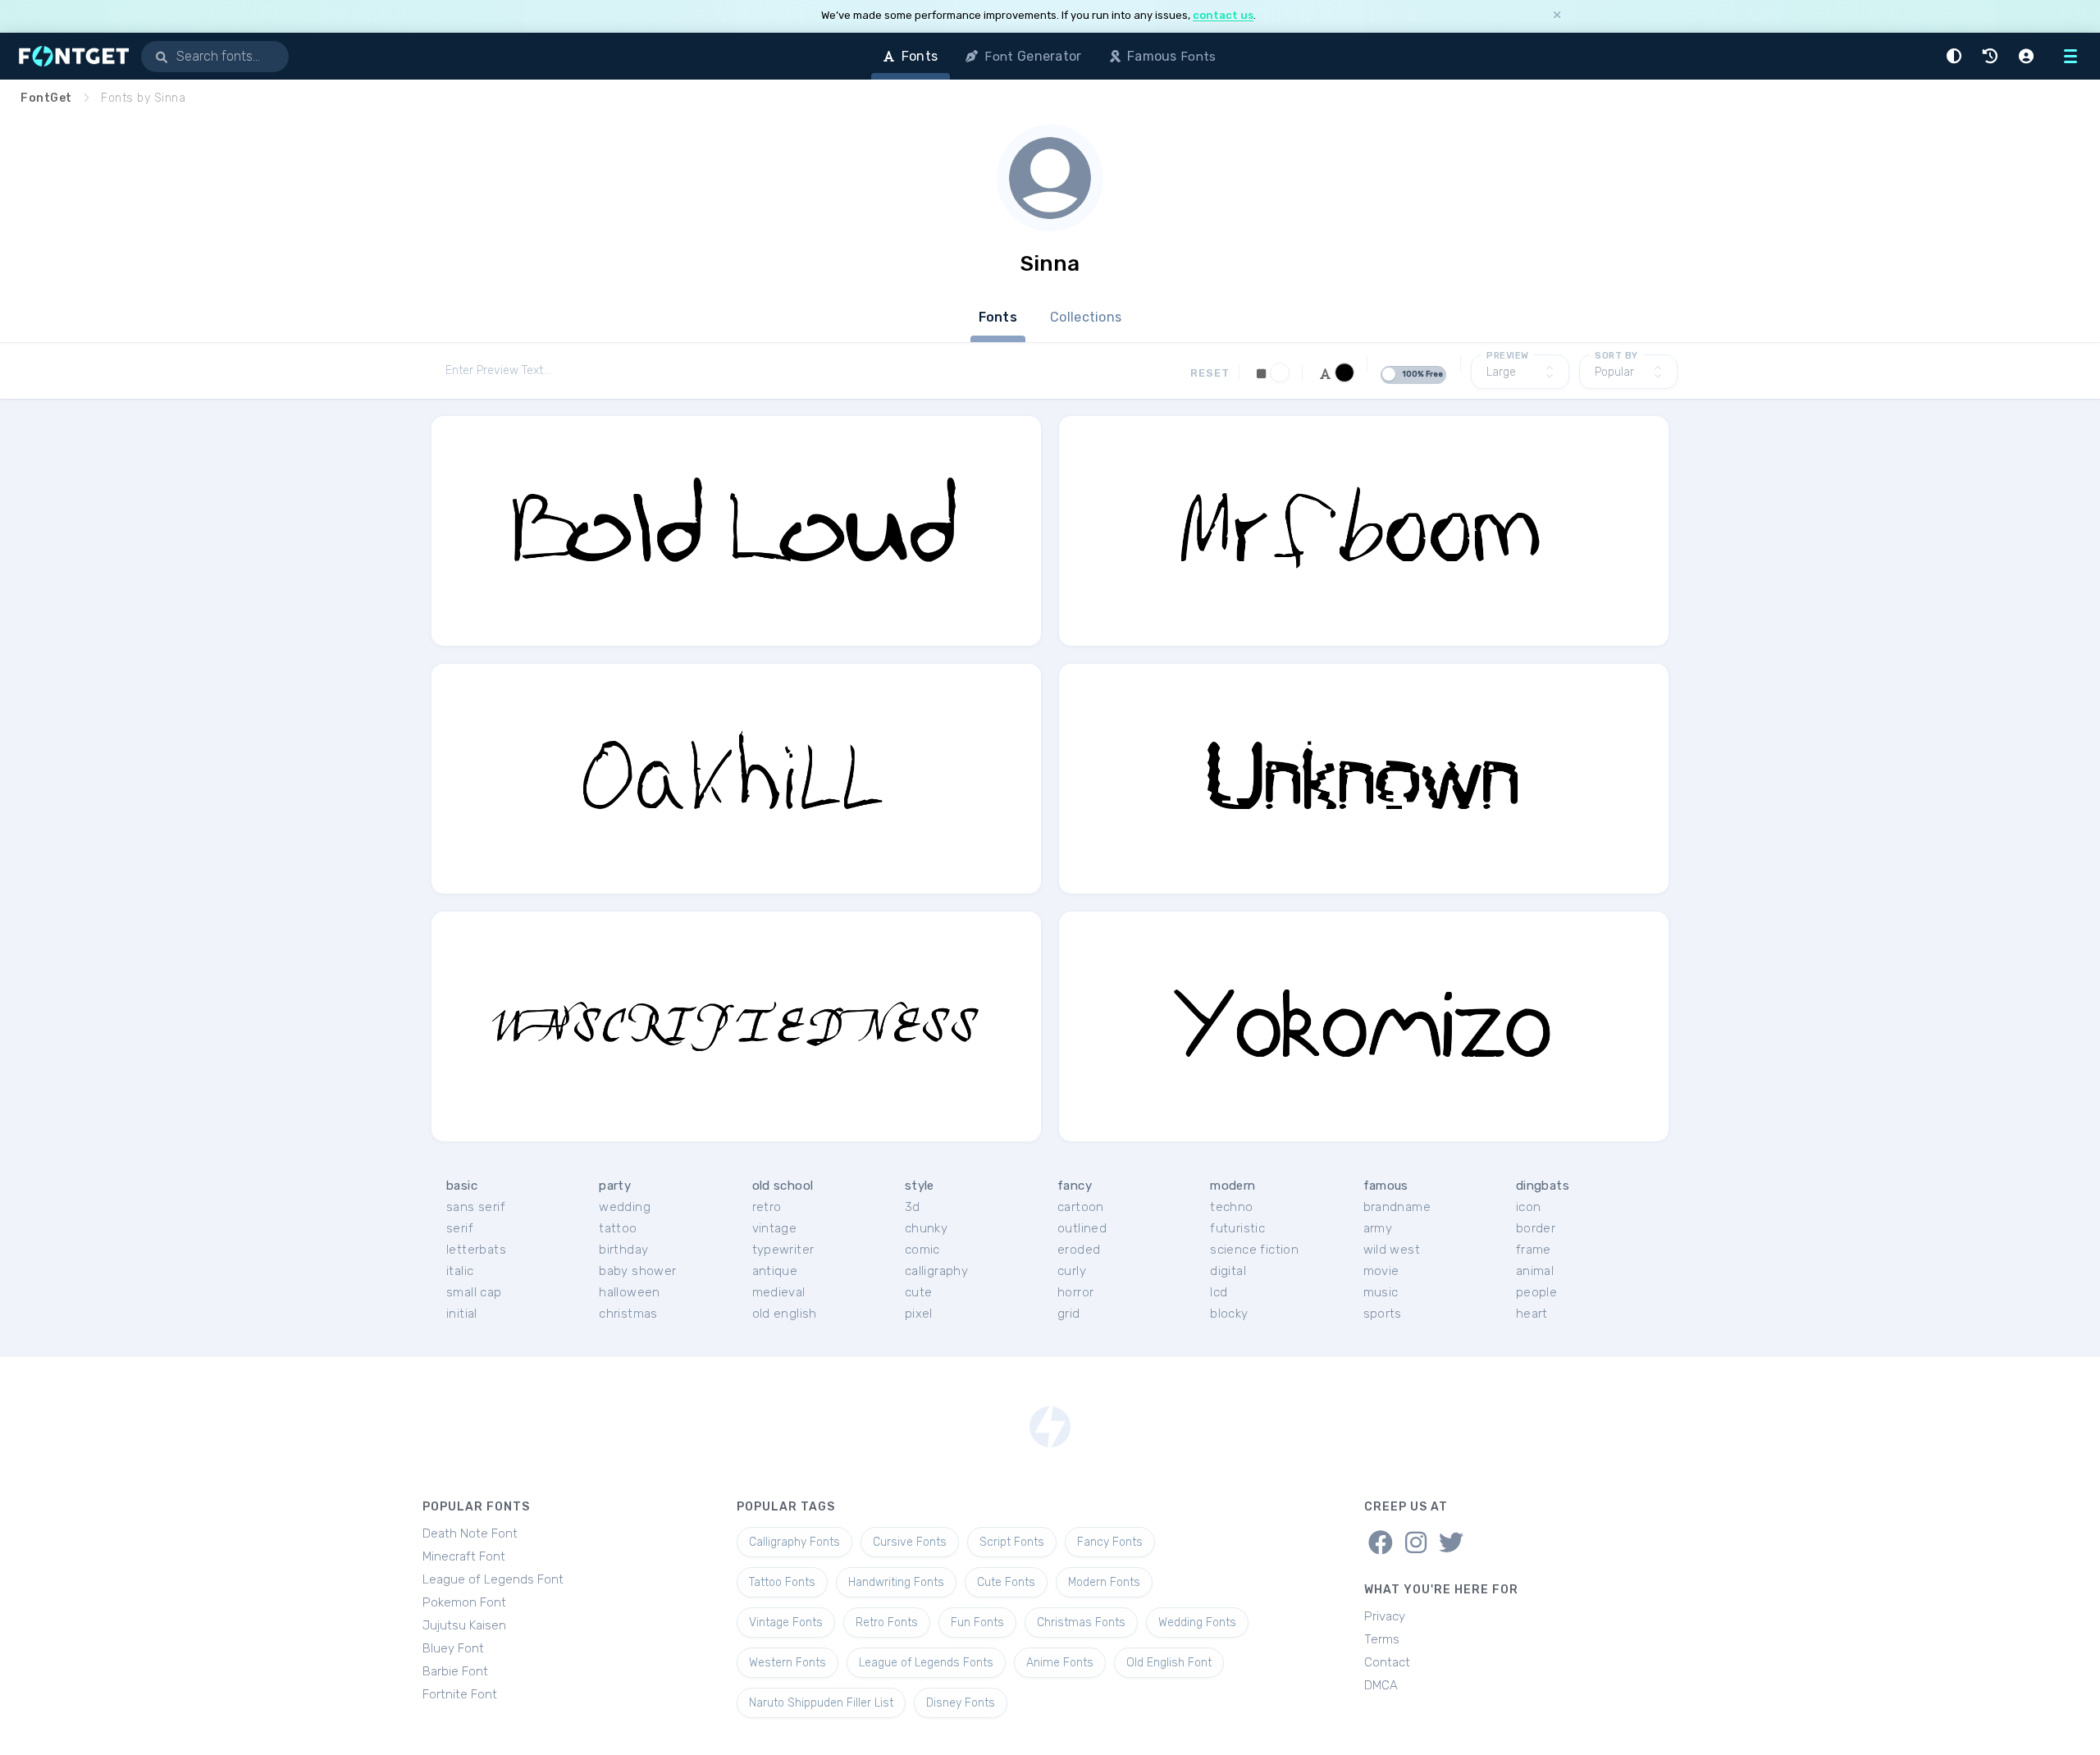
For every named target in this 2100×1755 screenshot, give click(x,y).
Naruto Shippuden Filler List (821, 1703)
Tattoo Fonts (782, 1582)
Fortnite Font (460, 1694)
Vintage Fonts (786, 1622)
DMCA (1381, 1685)
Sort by (1616, 356)
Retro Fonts (887, 1622)
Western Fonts (787, 1663)
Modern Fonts (1104, 1582)
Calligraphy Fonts (794, 1542)
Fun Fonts (977, 1622)
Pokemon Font (464, 1602)
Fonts (998, 317)
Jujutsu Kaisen (464, 1625)
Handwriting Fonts (896, 1582)
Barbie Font (455, 1671)
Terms (1382, 1639)
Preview (1508, 356)
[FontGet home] (71, 56)
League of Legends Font (493, 1579)
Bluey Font (453, 1648)
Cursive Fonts (910, 1542)
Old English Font (1169, 1663)
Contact (1387, 1662)
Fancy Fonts (1110, 1542)
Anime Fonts (1060, 1663)
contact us (1223, 15)
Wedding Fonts (1197, 1622)
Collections (1086, 317)
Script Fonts (1012, 1542)
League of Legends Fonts (926, 1663)
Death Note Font (470, 1533)
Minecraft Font (464, 1556)
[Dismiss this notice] (1557, 16)
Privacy (1385, 1616)
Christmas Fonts (1081, 1622)
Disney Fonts (961, 1703)
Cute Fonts (1006, 1582)
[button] (1956, 56)
